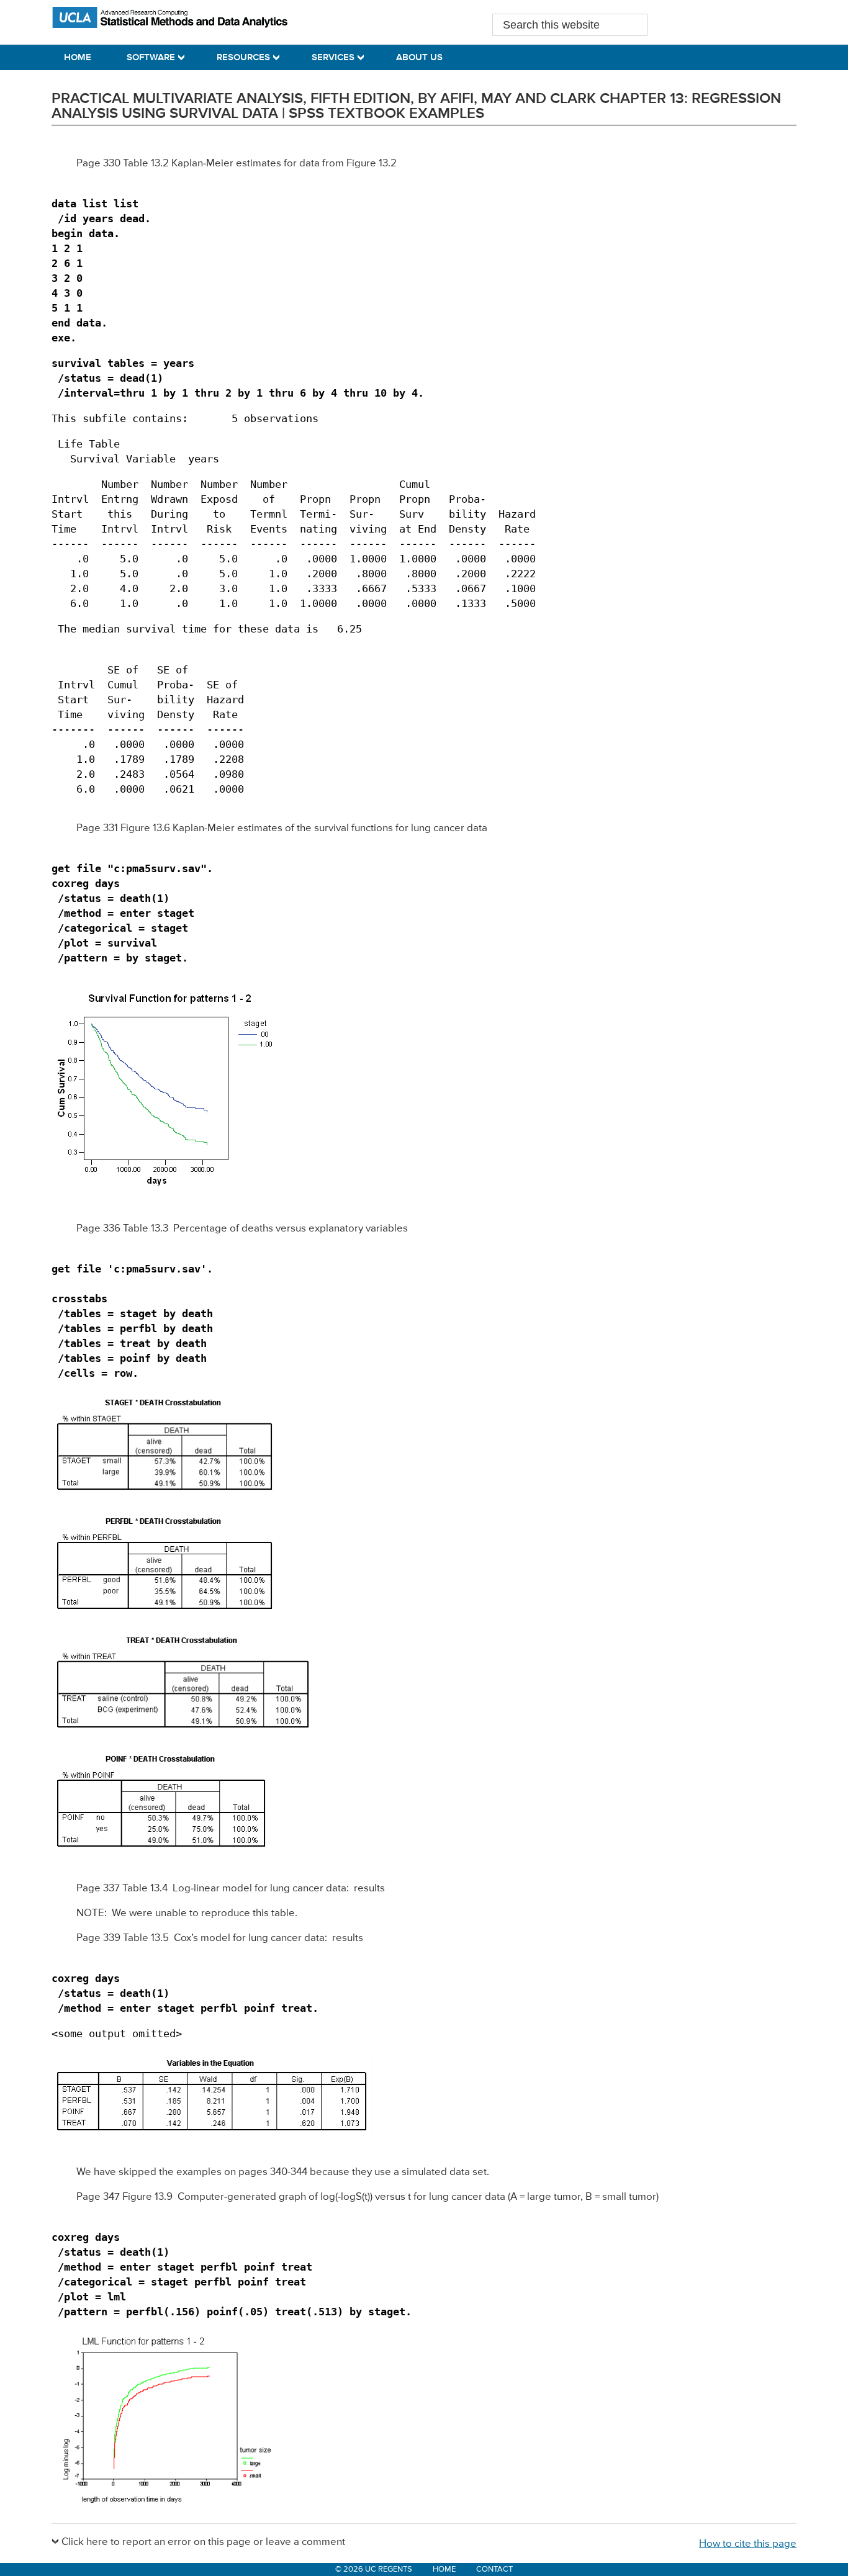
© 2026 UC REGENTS (374, 2569)
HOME (444, 2569)
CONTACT (494, 2569)
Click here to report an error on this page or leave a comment (203, 2542)
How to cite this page (748, 2544)
